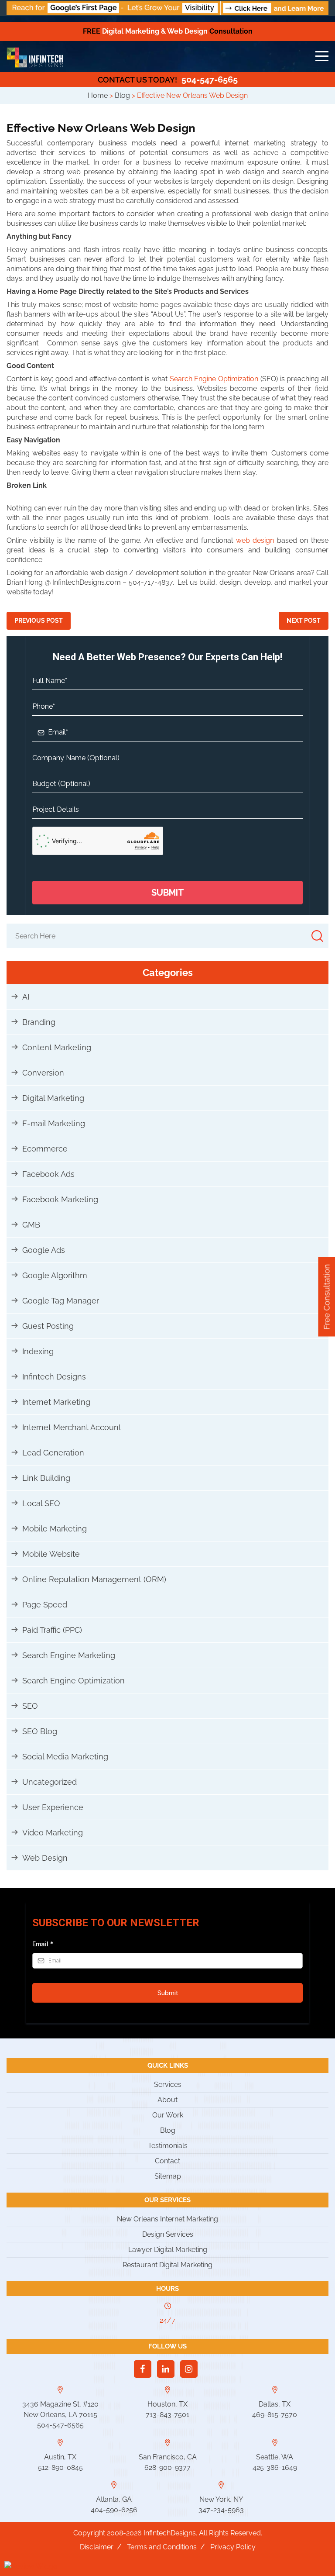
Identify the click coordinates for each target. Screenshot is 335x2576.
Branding (39, 1022)
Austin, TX (60, 2457)
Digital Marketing (53, 1098)
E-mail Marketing (54, 1123)
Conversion (43, 1073)
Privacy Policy (233, 2547)
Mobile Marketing (55, 1529)
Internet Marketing (56, 1402)
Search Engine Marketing (69, 1655)
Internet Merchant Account (72, 1427)
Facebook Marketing (60, 1199)
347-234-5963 (221, 2510)
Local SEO (41, 1503)
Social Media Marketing (65, 1757)
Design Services (168, 2234)
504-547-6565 (168, 79)
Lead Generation (53, 1453)
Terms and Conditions (162, 2547)
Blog (168, 2130)
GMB (31, 1225)
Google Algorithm (55, 1275)
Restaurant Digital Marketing (167, 2265)
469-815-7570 (275, 2415)
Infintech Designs (54, 1377)
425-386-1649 (275, 2467)
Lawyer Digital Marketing (168, 2250)
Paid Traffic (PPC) (52, 1630)
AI (26, 997)
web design (255, 540)
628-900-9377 (167, 2467)
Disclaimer (97, 2547)
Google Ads (44, 1250)
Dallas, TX (275, 2404)
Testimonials (168, 2146)
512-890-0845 (60, 2467)
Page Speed (45, 1605)
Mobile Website (51, 1554)
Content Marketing (57, 1047)
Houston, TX (167, 2404)
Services (168, 2085)
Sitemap (168, 2176)
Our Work (168, 2115)
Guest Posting (48, 1326)
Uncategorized (50, 1782)
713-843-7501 (167, 2415)
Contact (167, 2161)
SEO (30, 1706)
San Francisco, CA (168, 2457)
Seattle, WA (275, 2457)
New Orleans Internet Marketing (167, 2219)
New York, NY (221, 2499)
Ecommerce (45, 1149)
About (167, 2100)
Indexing (38, 1351)
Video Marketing (53, 1833)
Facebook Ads (48, 1174)
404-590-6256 (114, 2510)
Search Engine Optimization (214, 379)
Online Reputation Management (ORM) (94, 1579)
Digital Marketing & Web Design (168, 31)
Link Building (46, 1478)
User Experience (53, 1807)
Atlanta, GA (114, 2499)
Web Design (45, 1858)
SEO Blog (40, 1731)
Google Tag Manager (61, 1301)
